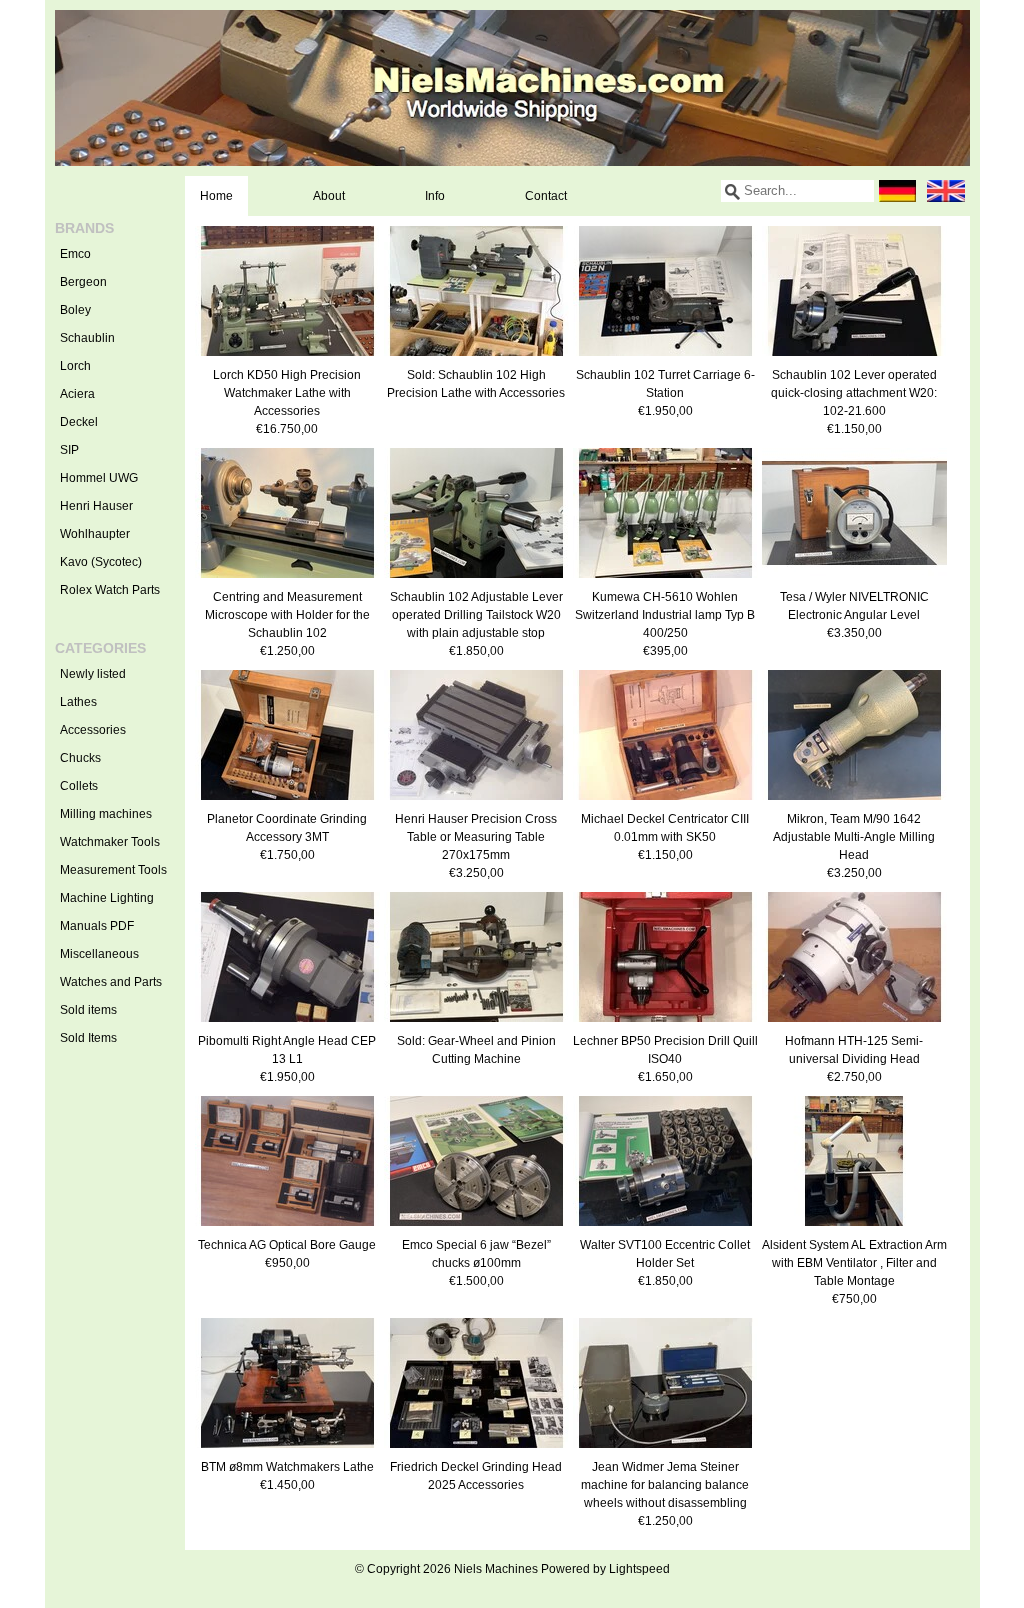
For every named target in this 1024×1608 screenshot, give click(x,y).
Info (435, 196)
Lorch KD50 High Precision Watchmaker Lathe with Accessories (287, 393)
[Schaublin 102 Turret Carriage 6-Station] (665, 357)
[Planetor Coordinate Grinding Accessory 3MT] (287, 801)
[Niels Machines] (512, 88)
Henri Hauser (96, 506)
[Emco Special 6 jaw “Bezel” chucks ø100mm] (476, 1227)
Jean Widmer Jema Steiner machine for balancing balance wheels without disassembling (665, 1485)
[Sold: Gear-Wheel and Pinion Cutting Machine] (476, 1023)
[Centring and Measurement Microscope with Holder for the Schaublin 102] (287, 579)
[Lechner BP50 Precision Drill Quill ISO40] (665, 1023)
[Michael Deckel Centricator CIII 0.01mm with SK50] (665, 801)
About (329, 196)
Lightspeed (639, 1569)
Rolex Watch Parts (110, 590)
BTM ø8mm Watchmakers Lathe (287, 1467)
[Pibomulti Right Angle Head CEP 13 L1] (287, 1023)
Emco (75, 254)
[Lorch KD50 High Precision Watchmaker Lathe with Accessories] (287, 357)
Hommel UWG (99, 478)
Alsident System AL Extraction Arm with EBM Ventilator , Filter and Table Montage (854, 1263)
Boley (75, 310)
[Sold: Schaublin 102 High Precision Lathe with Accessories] (476, 357)
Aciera (77, 394)
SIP (69, 450)
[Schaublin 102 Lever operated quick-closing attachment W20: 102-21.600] (854, 357)
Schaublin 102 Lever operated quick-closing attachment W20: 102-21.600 (854, 393)
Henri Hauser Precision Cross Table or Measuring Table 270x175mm (476, 837)
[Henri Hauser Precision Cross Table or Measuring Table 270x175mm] (476, 801)
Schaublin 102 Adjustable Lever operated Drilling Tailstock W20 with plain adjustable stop (476, 615)
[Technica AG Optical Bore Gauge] (287, 1227)
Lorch (75, 366)
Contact (546, 196)
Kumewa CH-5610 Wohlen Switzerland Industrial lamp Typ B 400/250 (665, 615)
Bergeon (83, 282)
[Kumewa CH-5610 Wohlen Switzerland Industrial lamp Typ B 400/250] (665, 579)
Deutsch (898, 191)
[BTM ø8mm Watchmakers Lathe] (287, 1449)
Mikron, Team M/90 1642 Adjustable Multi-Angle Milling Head (854, 837)
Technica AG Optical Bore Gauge (287, 1245)
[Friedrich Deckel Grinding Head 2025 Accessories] (476, 1449)
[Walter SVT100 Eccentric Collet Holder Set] (665, 1227)
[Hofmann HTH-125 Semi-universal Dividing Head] (854, 1023)
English (946, 191)
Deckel (79, 422)
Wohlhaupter (95, 534)
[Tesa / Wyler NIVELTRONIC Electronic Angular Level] (854, 579)
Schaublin (87, 338)
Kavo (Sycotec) (101, 562)
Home (216, 196)
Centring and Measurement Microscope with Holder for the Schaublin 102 (287, 615)
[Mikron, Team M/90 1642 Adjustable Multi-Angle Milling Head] (854, 801)
